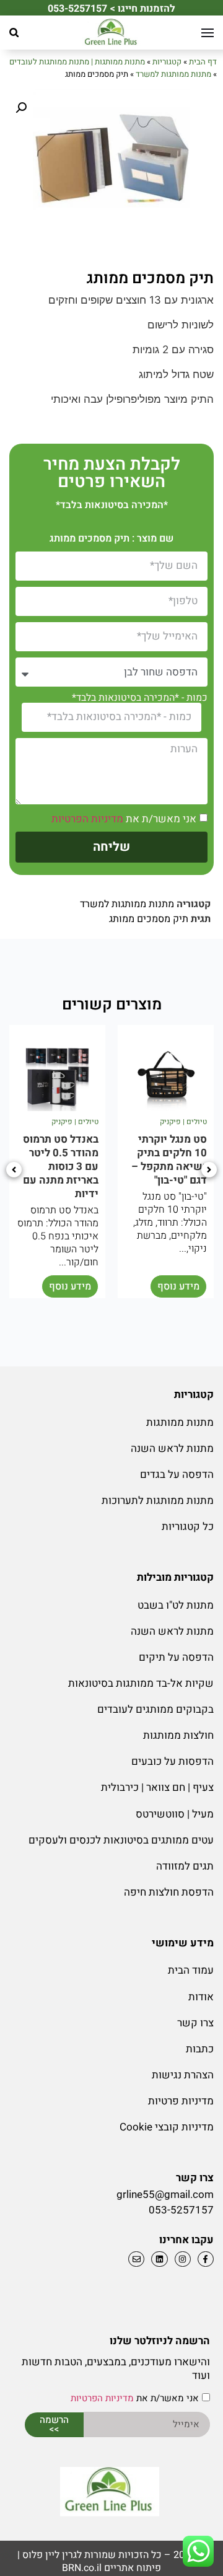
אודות (201, 1997)
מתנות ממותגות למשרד (173, 74)
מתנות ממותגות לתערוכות (158, 1501)
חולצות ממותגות (178, 1735)
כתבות (200, 2049)
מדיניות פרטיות (181, 2101)
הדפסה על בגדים (177, 1475)
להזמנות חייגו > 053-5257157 (111, 9)
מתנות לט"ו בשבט (176, 1605)
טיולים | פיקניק (183, 1122)
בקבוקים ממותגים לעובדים (155, 1709)
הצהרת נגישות (183, 2075)
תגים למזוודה (185, 1866)
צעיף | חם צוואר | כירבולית (157, 1787)
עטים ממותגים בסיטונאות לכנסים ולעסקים (121, 1840)
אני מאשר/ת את (124, 819)
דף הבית (203, 62)
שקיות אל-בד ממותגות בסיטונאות (141, 1683)
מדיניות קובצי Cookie (167, 2127)
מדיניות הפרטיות (87, 819)
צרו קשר (195, 2023)
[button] (14, 33)
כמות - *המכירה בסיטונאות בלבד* (140, 698)
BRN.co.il (82, 2568)
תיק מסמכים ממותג (149, 919)
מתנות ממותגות (180, 1422)
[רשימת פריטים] (158, 2259)
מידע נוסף (178, 1286)
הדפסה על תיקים (176, 1657)
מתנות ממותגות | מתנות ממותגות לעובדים (77, 62)
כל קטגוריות (188, 1527)
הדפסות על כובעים (173, 1761)
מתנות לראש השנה (172, 1448)
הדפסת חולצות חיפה (169, 1892)
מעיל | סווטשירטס (175, 1814)
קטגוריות (167, 62)
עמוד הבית (191, 1970)
